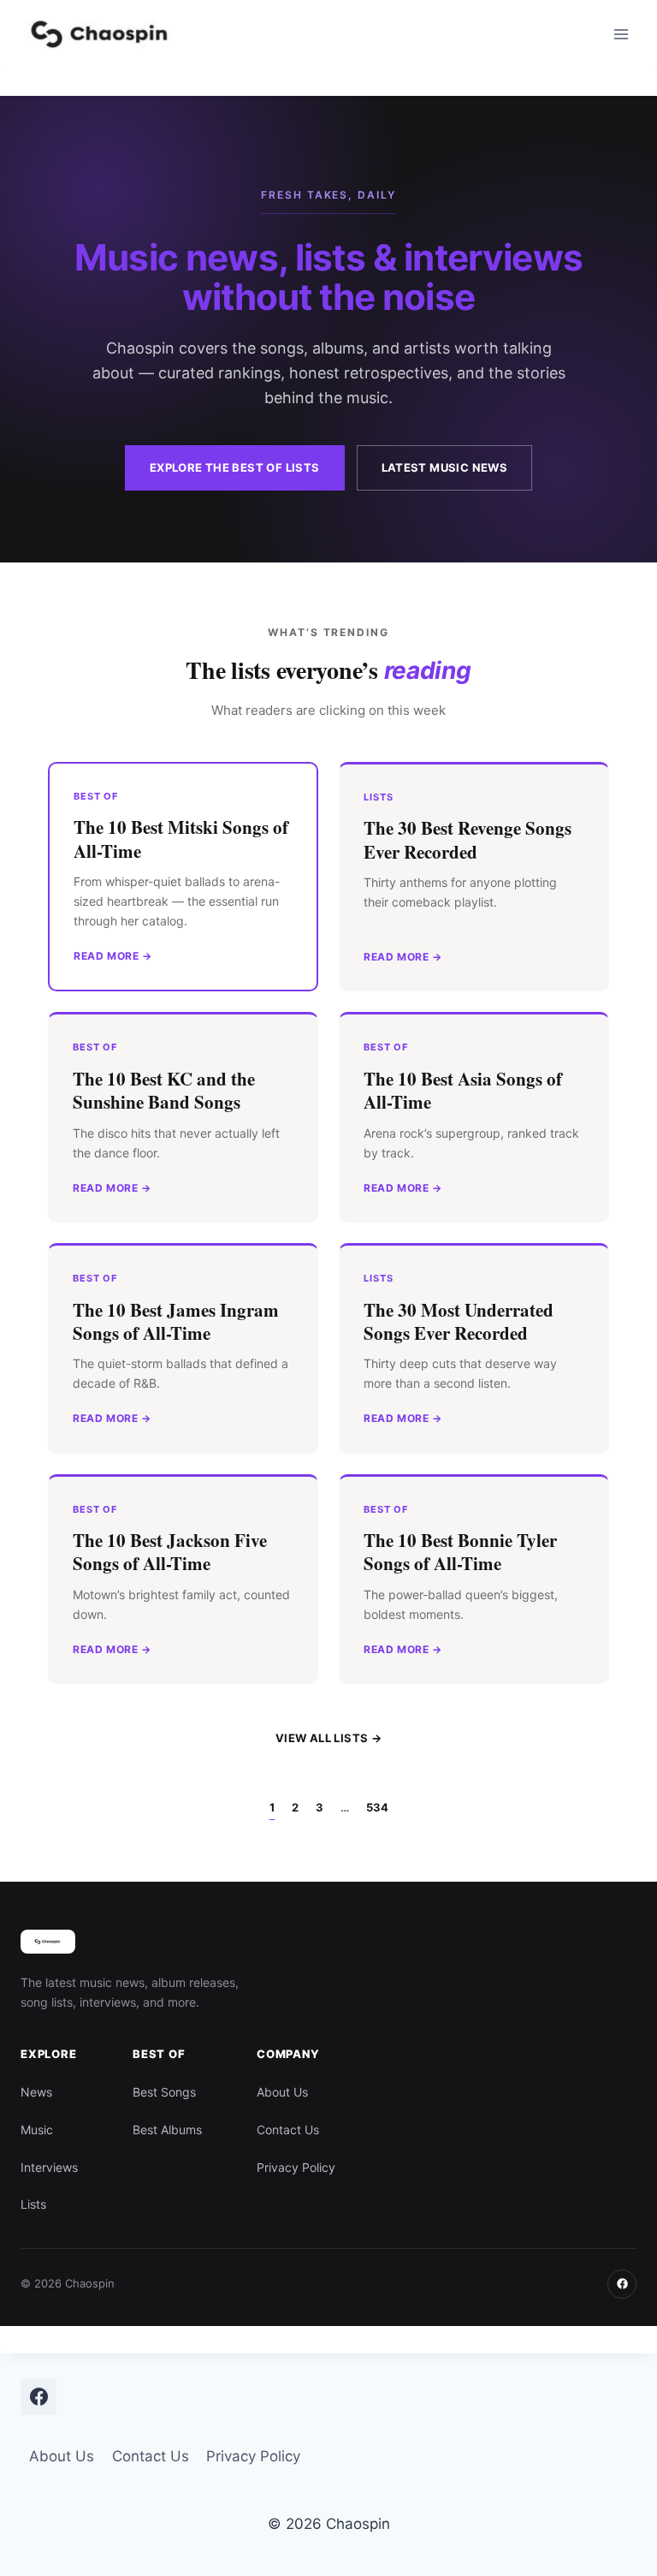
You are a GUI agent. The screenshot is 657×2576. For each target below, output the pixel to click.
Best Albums (167, 2130)
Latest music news (445, 467)
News (36, 2092)
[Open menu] (621, 34)
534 (377, 1807)
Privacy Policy (296, 2167)
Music (37, 2130)
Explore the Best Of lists (235, 467)
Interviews (49, 2167)
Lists (33, 2204)
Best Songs (164, 2092)
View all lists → (328, 1738)
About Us (282, 2092)
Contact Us (288, 2130)
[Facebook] (622, 2284)
